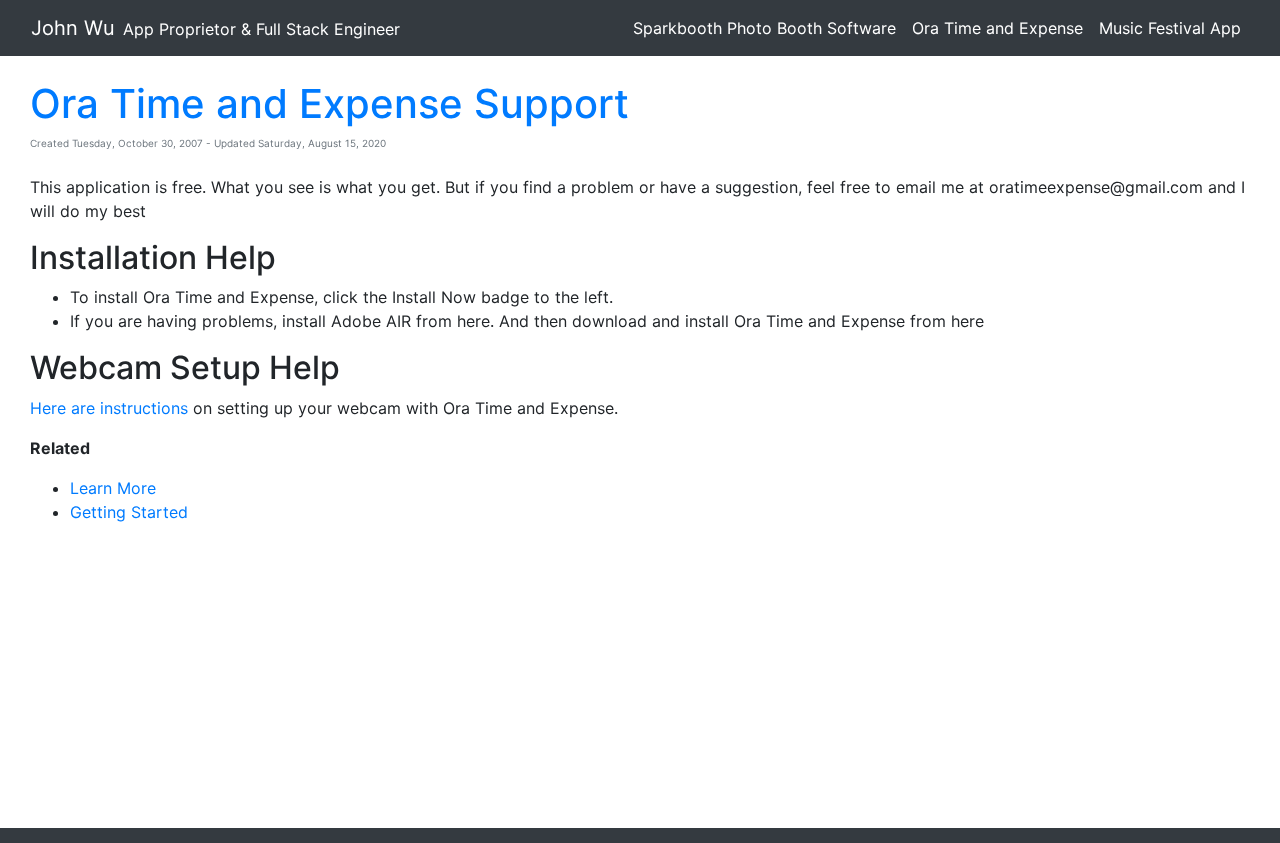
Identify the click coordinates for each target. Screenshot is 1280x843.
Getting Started (129, 512)
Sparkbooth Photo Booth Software (764, 28)
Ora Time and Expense (997, 28)
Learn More (113, 488)
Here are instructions (109, 408)
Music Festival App (1170, 28)
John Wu (215, 28)
